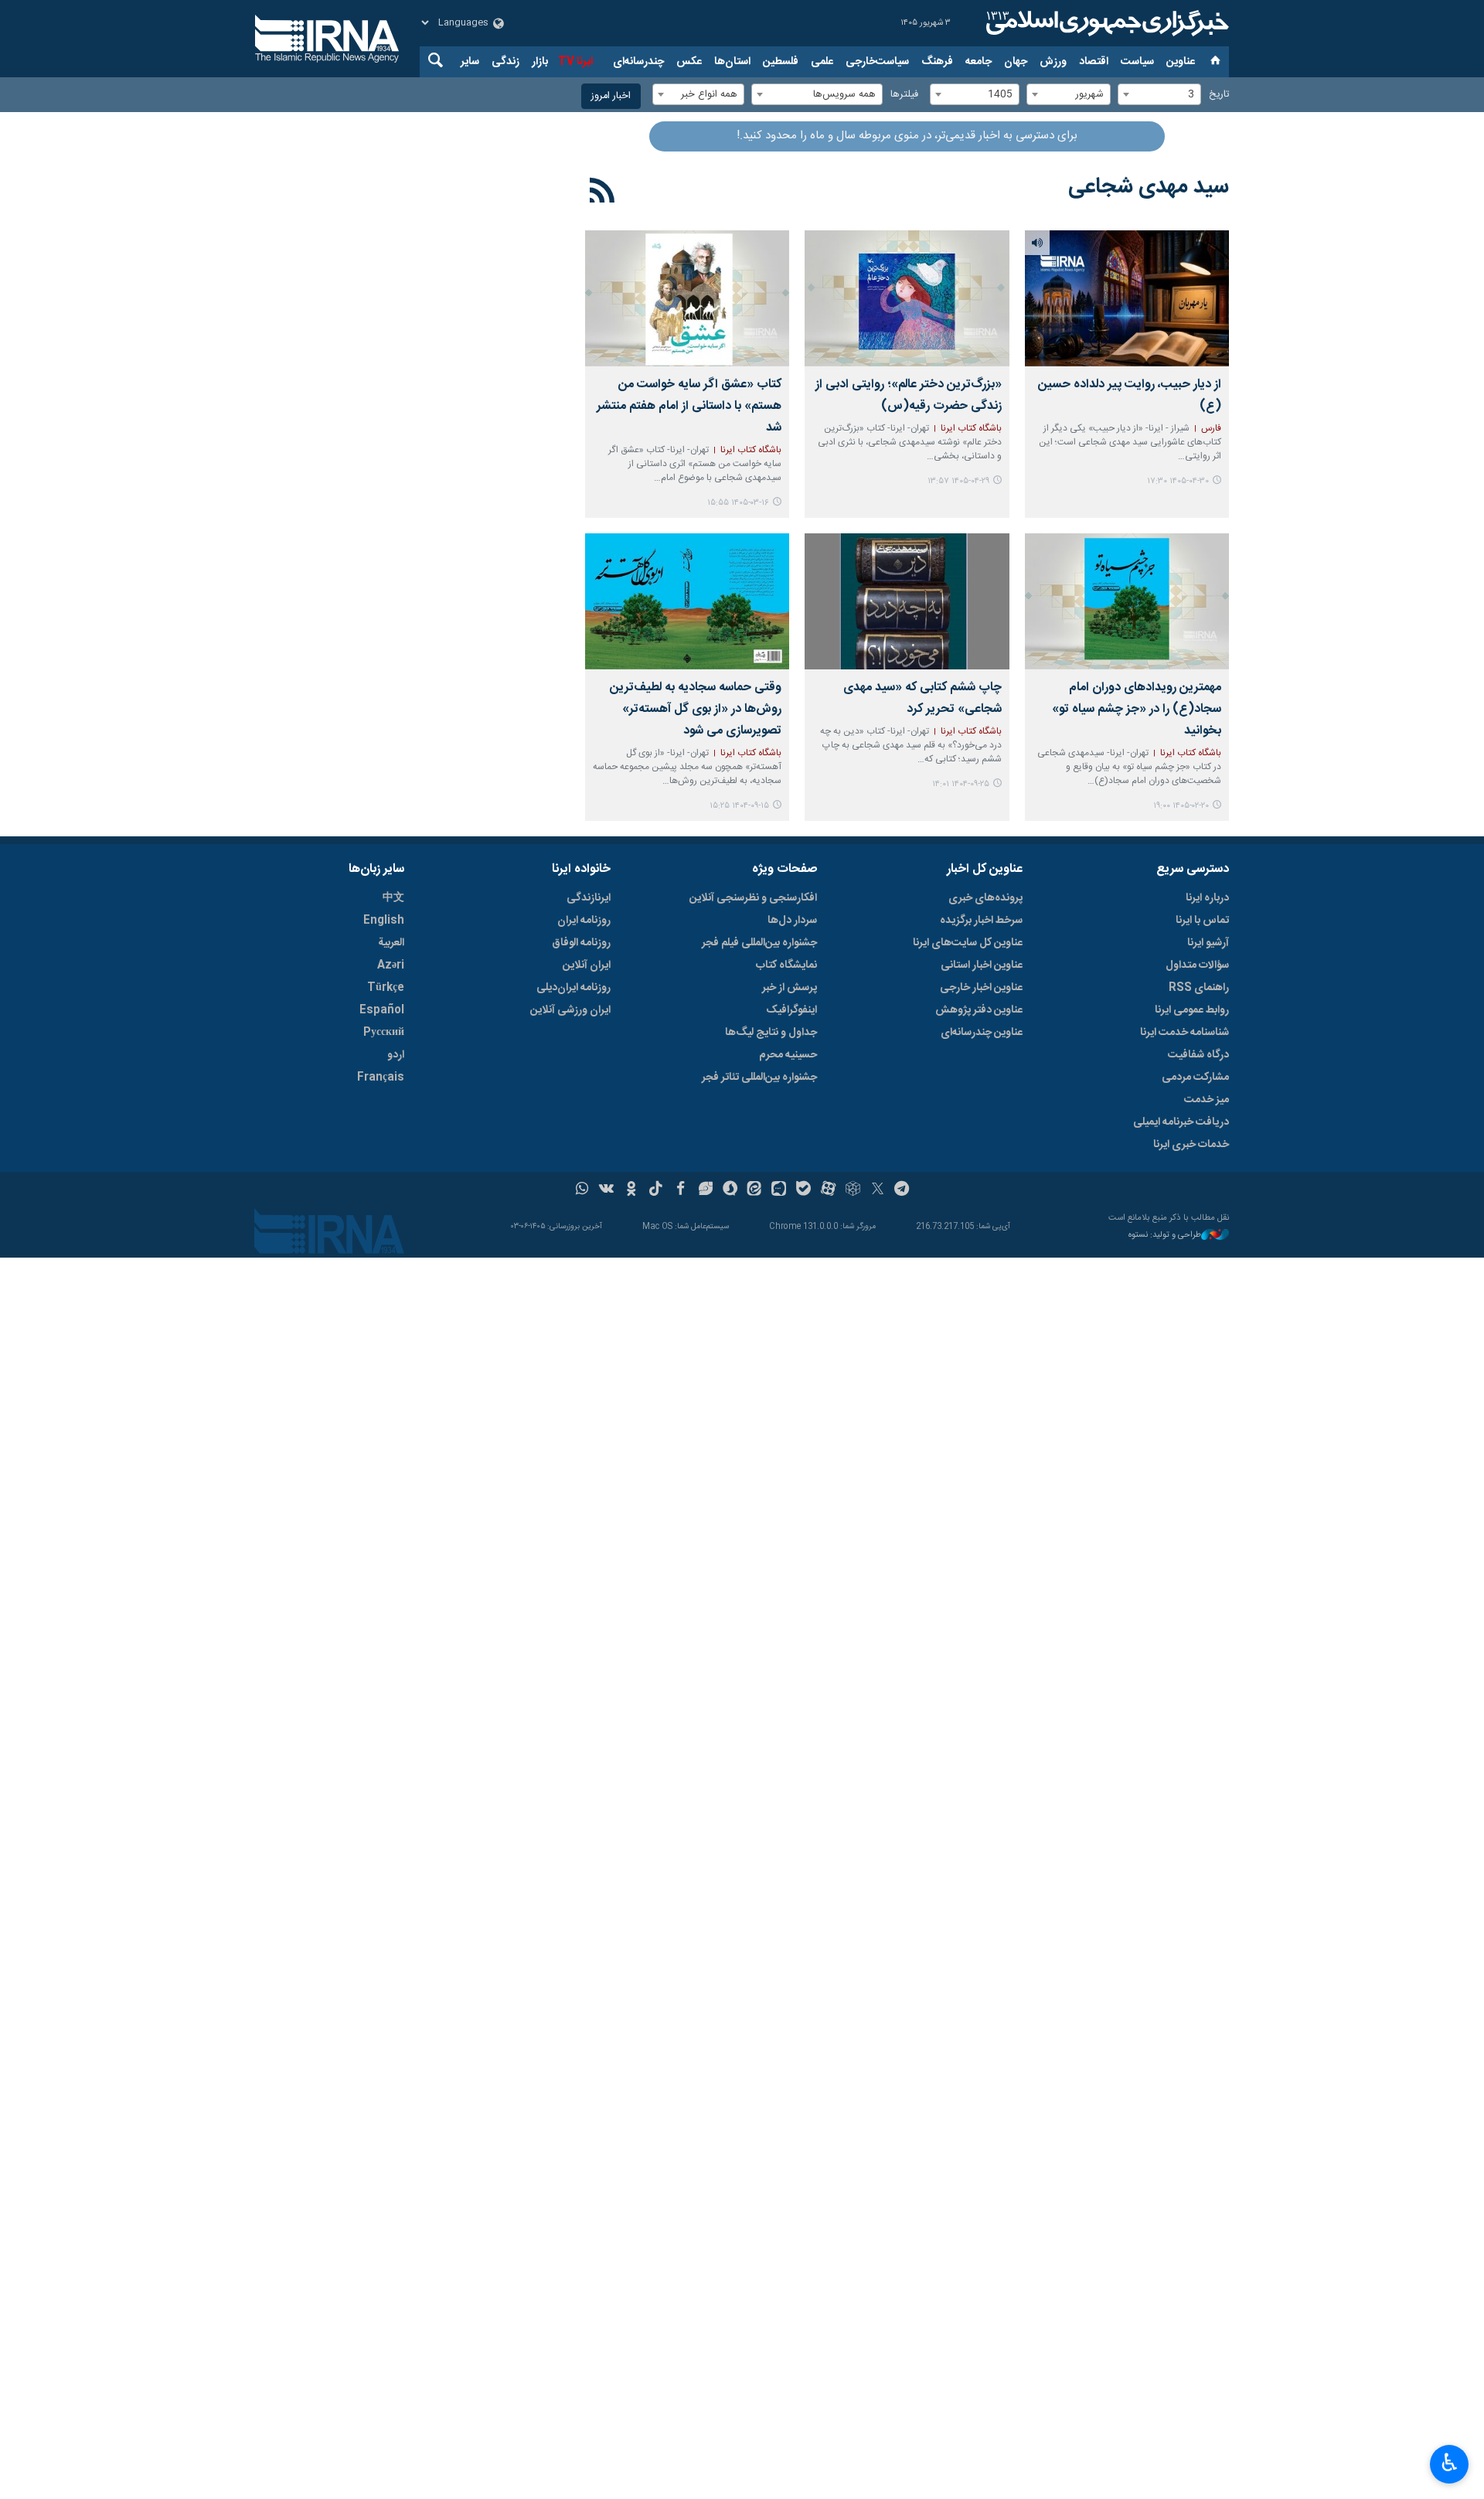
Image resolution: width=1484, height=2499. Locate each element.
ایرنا (1105, 23)
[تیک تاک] (656, 1190)
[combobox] (1159, 94)
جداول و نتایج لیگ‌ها (771, 1033)
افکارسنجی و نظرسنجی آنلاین (753, 898)
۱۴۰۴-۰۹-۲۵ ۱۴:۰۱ (961, 784)
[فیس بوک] (681, 1190)
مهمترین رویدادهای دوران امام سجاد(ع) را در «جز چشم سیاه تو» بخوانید (1137, 709)
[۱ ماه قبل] (1127, 298)
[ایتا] (755, 1190)
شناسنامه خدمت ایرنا (1184, 1033)
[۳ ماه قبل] (1127, 601)
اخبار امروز (611, 96)
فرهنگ (937, 62)
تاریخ (1219, 95)
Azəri (391, 965)
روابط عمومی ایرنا (1192, 1010)
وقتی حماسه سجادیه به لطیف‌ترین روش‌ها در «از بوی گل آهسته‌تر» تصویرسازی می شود (696, 709)
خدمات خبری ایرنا (1191, 1145)
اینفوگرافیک (791, 1010)
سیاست (1137, 62)
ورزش (1053, 62)
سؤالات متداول (1197, 965)
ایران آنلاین (587, 965)
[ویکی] (606, 1190)
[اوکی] (631, 1190)
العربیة (391, 943)
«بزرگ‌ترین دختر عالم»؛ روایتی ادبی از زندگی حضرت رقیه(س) (908, 395)
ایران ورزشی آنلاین (570, 1010)
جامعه (979, 62)
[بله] (803, 1190)
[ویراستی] (705, 1190)
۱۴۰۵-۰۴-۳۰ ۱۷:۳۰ (1178, 481)
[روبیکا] (853, 1190)
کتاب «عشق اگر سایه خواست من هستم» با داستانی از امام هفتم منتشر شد (689, 406)
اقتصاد (1094, 62)
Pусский (384, 1033)
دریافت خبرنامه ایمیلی (1181, 1122)
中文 (393, 898)
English (384, 921)
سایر (470, 62)
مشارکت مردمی (1195, 1078)
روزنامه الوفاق (581, 943)
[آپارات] (828, 1190)
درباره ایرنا (1207, 898)
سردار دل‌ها (792, 921)
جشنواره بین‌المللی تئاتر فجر (759, 1078)
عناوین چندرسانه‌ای (982, 1033)
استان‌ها (732, 62)
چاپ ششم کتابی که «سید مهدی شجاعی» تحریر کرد (922, 698)
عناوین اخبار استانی (982, 965)
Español (382, 1010)
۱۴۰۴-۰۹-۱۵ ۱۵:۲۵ (739, 806)
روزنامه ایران (584, 921)
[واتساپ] (582, 1190)
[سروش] (730, 1190)
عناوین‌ (1181, 62)
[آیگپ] (779, 1190)
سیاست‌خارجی (877, 62)
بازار (540, 62)
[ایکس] (878, 1190)
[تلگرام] (902, 1190)
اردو (396, 1055)
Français (381, 1078)
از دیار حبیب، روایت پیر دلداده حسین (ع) (1130, 395)
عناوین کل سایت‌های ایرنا (968, 943)
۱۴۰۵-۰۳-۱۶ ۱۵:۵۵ (738, 503)
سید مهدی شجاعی (1149, 187)
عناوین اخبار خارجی (981, 988)
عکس (689, 62)
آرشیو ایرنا (1208, 943)
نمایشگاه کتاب (786, 965)
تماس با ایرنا (1202, 921)
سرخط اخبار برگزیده (981, 921)
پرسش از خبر (790, 988)
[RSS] (602, 193)
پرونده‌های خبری (985, 898)
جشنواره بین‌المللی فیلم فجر (759, 943)
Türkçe (386, 988)
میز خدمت (1207, 1100)
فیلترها (904, 95)
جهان (1016, 62)
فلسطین (781, 62)
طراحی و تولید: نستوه (1165, 1236)
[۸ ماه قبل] (907, 601)
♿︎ (1450, 2463)
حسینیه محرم (788, 1055)
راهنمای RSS (1199, 988)
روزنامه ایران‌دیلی (574, 988)
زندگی (505, 62)
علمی (822, 62)
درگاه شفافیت (1198, 1055)
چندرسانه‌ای (638, 62)
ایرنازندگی (589, 898)
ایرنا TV (575, 62)
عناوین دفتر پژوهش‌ (979, 1010)
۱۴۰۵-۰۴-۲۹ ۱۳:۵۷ (958, 481)
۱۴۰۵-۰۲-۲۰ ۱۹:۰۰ (1181, 806)
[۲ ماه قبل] (687, 298)
